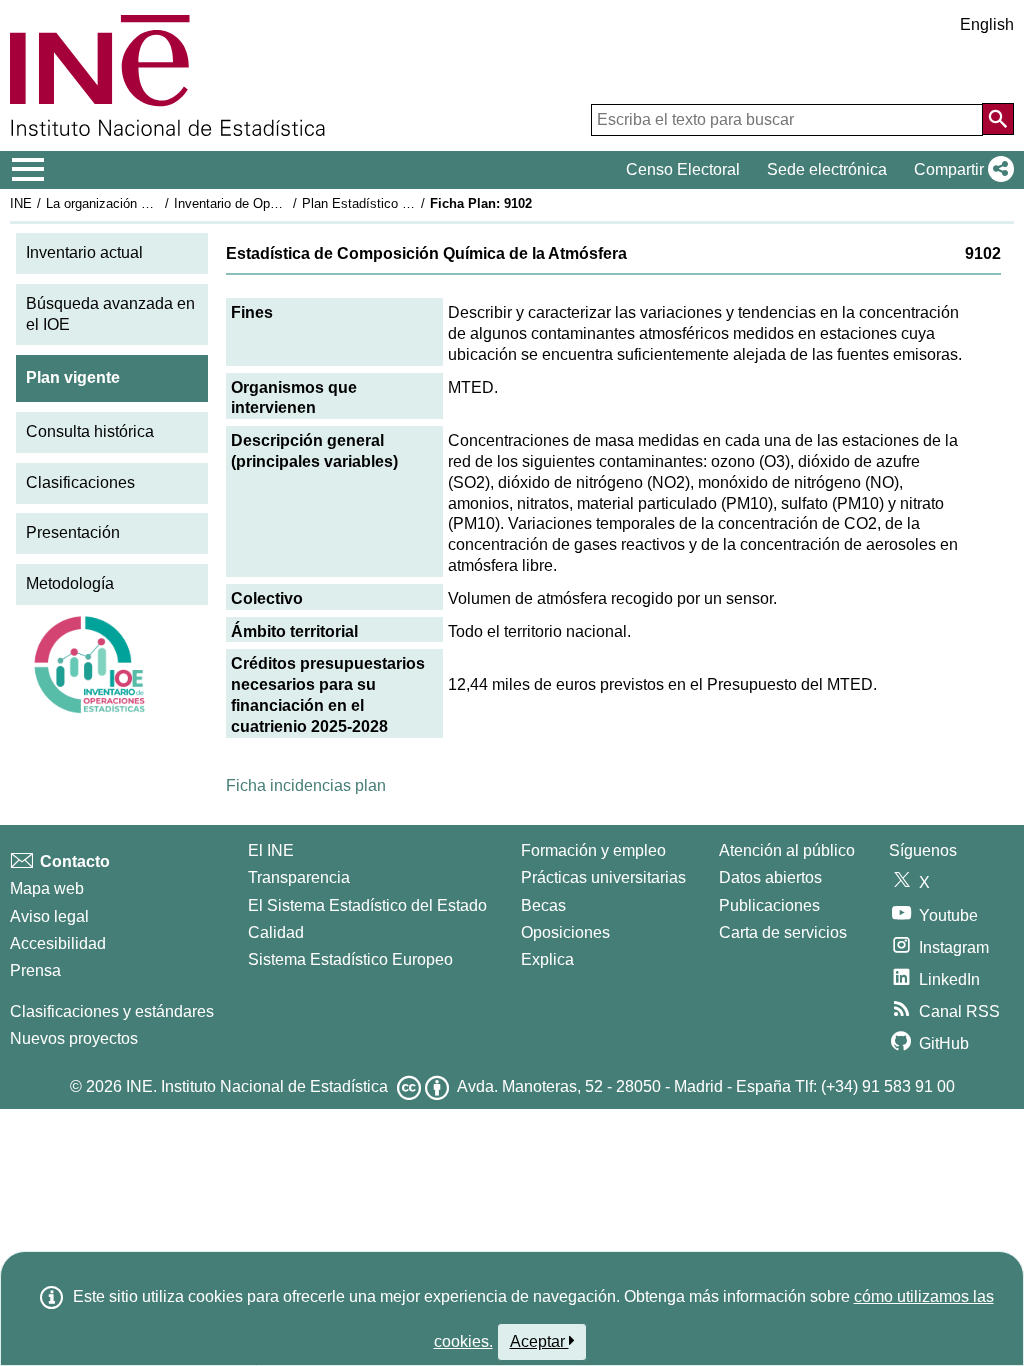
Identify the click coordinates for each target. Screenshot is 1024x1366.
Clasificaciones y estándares (112, 1011)
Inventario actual (84, 252)
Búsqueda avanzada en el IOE (110, 314)
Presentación (73, 532)
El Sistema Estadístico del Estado (367, 905)
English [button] (987, 24)
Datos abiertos (770, 877)
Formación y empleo (593, 850)
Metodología (70, 583)
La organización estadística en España (158, 203)
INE (21, 203)
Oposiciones (565, 932)
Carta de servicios (783, 932)
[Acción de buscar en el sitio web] (998, 119)
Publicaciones (769, 905)
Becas (543, 905)
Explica (547, 959)
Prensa (35, 970)
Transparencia (299, 877)
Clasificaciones (80, 482)
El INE (271, 850)
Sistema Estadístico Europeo (350, 959)
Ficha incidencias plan (306, 785)
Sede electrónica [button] (827, 169)
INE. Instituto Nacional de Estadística (257, 1086)
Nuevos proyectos (74, 1038)
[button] (960, 170)
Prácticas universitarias (603, 877)
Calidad (276, 932)
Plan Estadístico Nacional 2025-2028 (409, 203)
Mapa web (47, 888)
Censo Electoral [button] (683, 169)
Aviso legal (49, 916)
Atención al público (787, 850)
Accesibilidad (58, 943)
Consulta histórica (90, 431)
